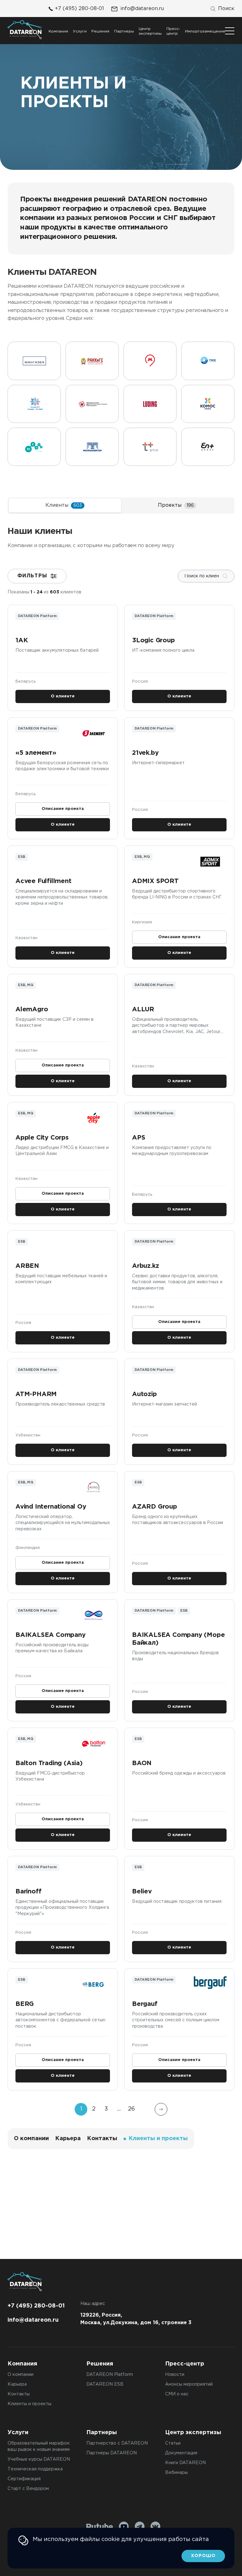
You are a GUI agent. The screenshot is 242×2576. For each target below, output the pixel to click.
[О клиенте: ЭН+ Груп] (208, 447)
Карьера (68, 2139)
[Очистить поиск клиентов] (225, 576)
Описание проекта (63, 809)
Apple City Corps (42, 1138)
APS (138, 1138)
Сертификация (24, 2479)
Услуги (80, 31)
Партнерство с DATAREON (117, 2443)
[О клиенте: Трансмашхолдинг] (208, 361)
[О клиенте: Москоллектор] (92, 447)
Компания (58, 31)
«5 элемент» (36, 753)
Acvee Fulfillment (43, 881)
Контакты (102, 2139)
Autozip (144, 1394)
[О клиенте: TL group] (150, 447)
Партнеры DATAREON (112, 2453)
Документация (181, 2453)
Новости (175, 2375)
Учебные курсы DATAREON (39, 2459)
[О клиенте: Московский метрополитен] (150, 361)
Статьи (173, 2443)
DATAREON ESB (105, 2384)
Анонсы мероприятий (189, 2384)
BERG (25, 2004)
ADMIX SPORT (155, 881)
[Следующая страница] (161, 2109)
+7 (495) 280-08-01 (79, 9)
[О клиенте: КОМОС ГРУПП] (208, 404)
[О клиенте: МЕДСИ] (34, 447)
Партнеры (124, 31)
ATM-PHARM (36, 1394)
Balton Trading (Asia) (49, 1763)
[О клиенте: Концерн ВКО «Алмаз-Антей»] (34, 404)
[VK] (155, 2527)
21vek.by (145, 753)
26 (131, 2109)
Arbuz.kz (145, 1266)
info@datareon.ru (142, 9)
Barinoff (28, 1892)
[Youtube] (124, 2527)
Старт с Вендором (28, 2489)
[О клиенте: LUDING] (150, 404)
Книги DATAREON (185, 2463)
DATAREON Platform (110, 2375)
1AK (22, 640)
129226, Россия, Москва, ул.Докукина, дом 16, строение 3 (136, 2319)
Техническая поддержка (35, 2469)
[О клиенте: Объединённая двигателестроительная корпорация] (92, 404)
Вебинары (176, 2473)
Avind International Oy (51, 1507)
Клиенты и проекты (29, 2404)
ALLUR (143, 1009)
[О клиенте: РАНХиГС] (92, 361)
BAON (142, 1763)
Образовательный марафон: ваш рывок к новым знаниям (39, 2446)
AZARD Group (155, 1507)
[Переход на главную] (25, 30)
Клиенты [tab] (64, 505)
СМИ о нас (177, 2394)
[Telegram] (140, 2527)
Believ (142, 1892)
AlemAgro (32, 1009)
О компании (31, 2139)
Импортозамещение (205, 31)
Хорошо (203, 2556)
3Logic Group (154, 640)
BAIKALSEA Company (51, 1635)
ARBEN (27, 1266)
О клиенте (63, 696)
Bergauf (145, 2004)
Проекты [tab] (176, 505)
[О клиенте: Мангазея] (34, 361)
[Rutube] (100, 2527)
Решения (100, 31)
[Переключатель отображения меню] (230, 31)
